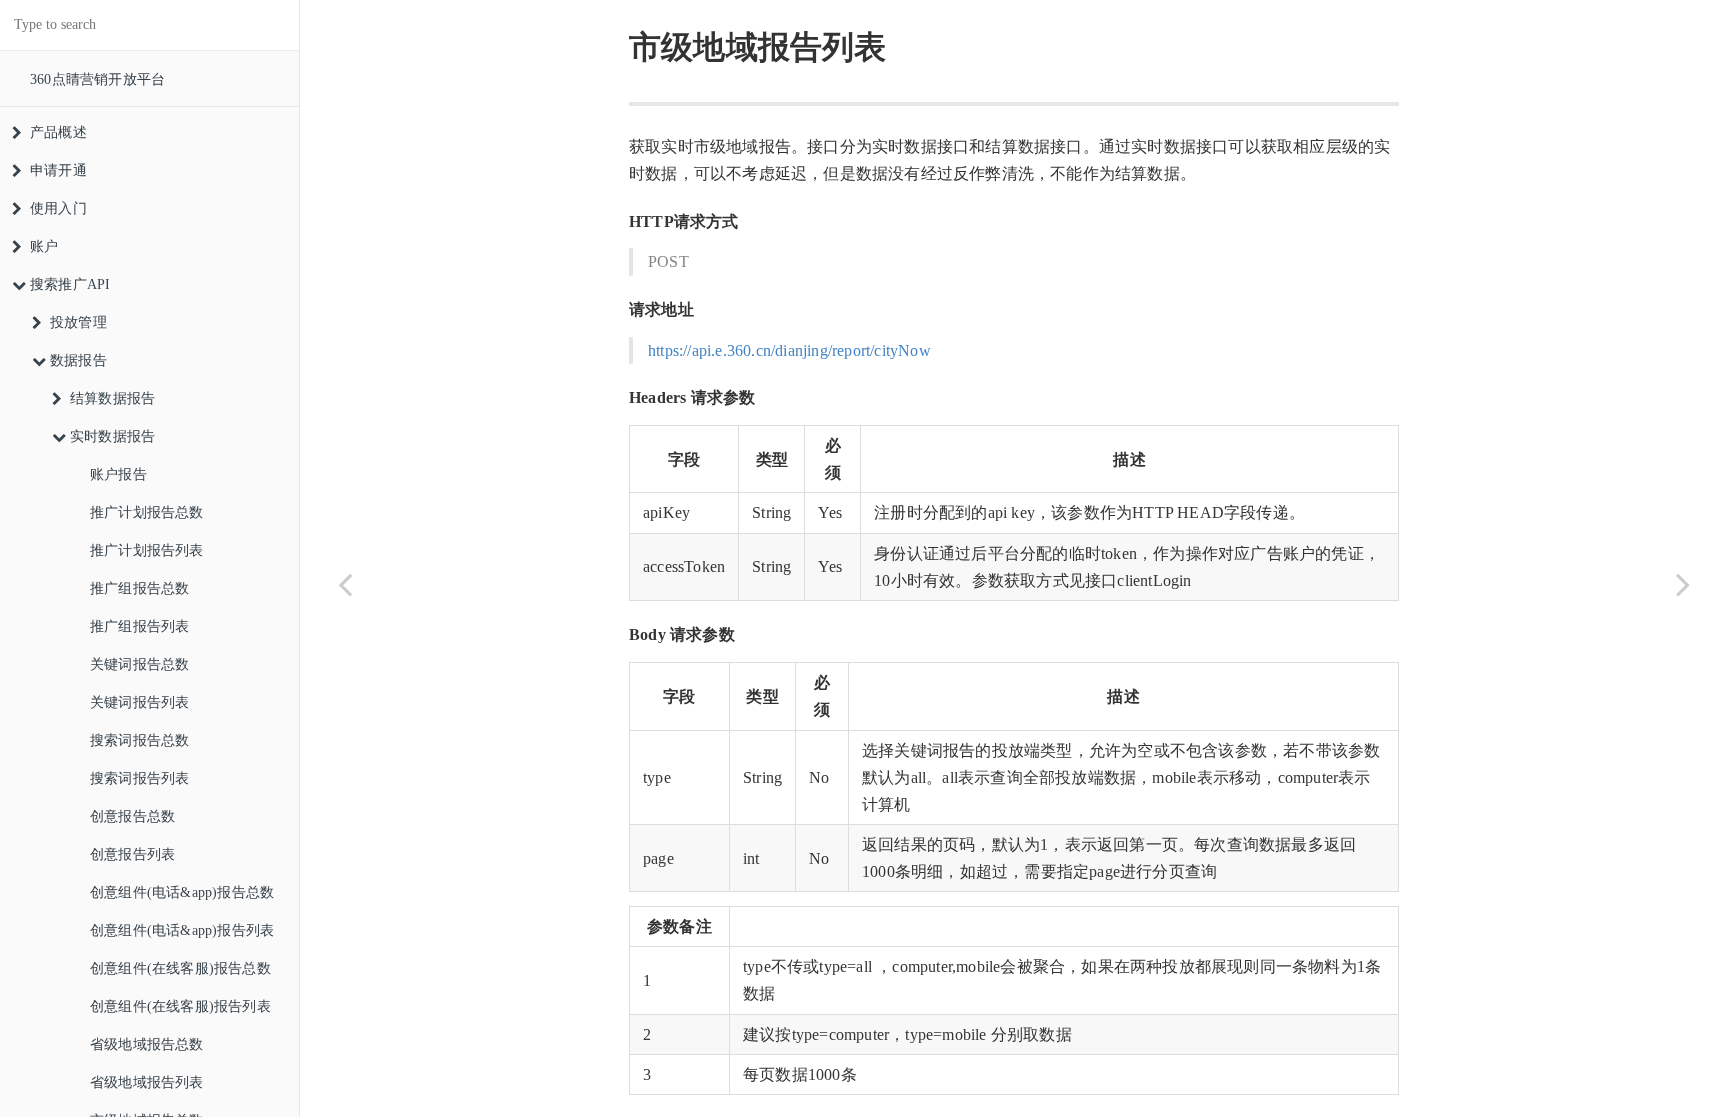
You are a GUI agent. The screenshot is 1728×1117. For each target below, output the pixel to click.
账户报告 (118, 474)
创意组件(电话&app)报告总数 (182, 892)
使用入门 (58, 208)
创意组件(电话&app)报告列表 (182, 930)
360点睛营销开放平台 (97, 79)
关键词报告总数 (139, 664)
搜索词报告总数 (139, 740)
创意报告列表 (132, 854)
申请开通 (58, 170)
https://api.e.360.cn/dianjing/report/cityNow (789, 350)
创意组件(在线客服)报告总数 (180, 968)
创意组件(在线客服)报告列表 (180, 1006)
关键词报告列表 (139, 702)
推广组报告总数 (139, 588)
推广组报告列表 (139, 626)
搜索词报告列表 (139, 778)
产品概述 (58, 132)
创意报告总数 (132, 816)
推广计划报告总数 (147, 512)
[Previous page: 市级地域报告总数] (345, 583)
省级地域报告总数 (147, 1044)
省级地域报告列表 (147, 1082)
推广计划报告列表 (147, 550)
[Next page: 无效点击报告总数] (1683, 583)
